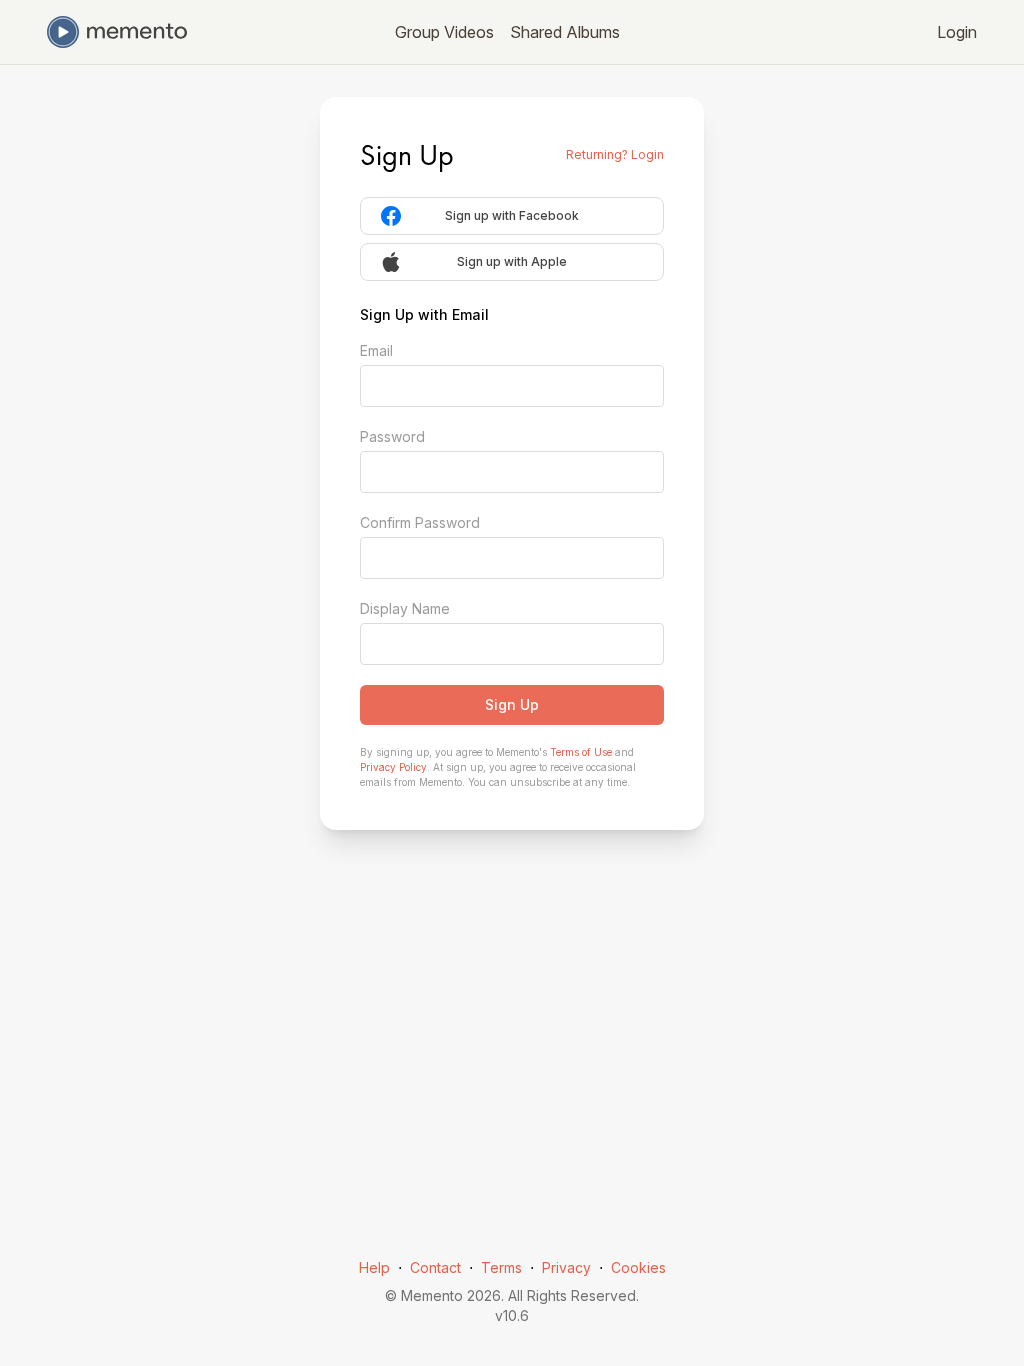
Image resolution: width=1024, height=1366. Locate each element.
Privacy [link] (566, 1267)
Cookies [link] (638, 1267)
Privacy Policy (393, 767)
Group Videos (444, 32)
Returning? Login (615, 154)
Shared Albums (565, 32)
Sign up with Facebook (512, 215)
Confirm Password (420, 522)
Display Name (405, 608)
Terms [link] (501, 1267)
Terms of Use (581, 752)
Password (392, 436)
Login (957, 32)
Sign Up (512, 704)
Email (376, 350)
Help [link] (374, 1267)
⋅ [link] (400, 1267)
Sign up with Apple (512, 261)
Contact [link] (435, 1267)
